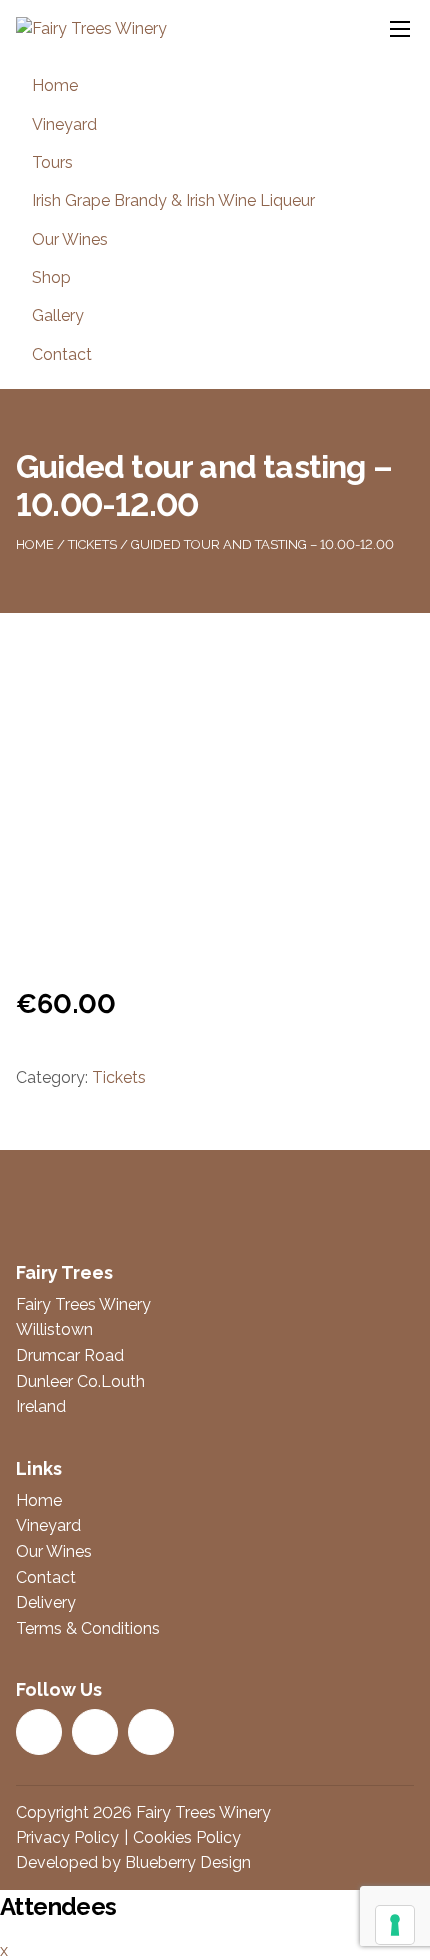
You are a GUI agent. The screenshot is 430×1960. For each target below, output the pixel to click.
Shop (51, 277)
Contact (62, 354)
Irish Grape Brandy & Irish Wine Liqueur (173, 200)
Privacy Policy (67, 1837)
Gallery (58, 315)
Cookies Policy (187, 1837)
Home (55, 85)
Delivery (46, 1602)
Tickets (92, 544)
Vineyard (64, 124)
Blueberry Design (188, 1862)
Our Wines (70, 239)
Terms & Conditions (88, 1628)
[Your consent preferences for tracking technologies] (395, 1925)
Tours (52, 162)
